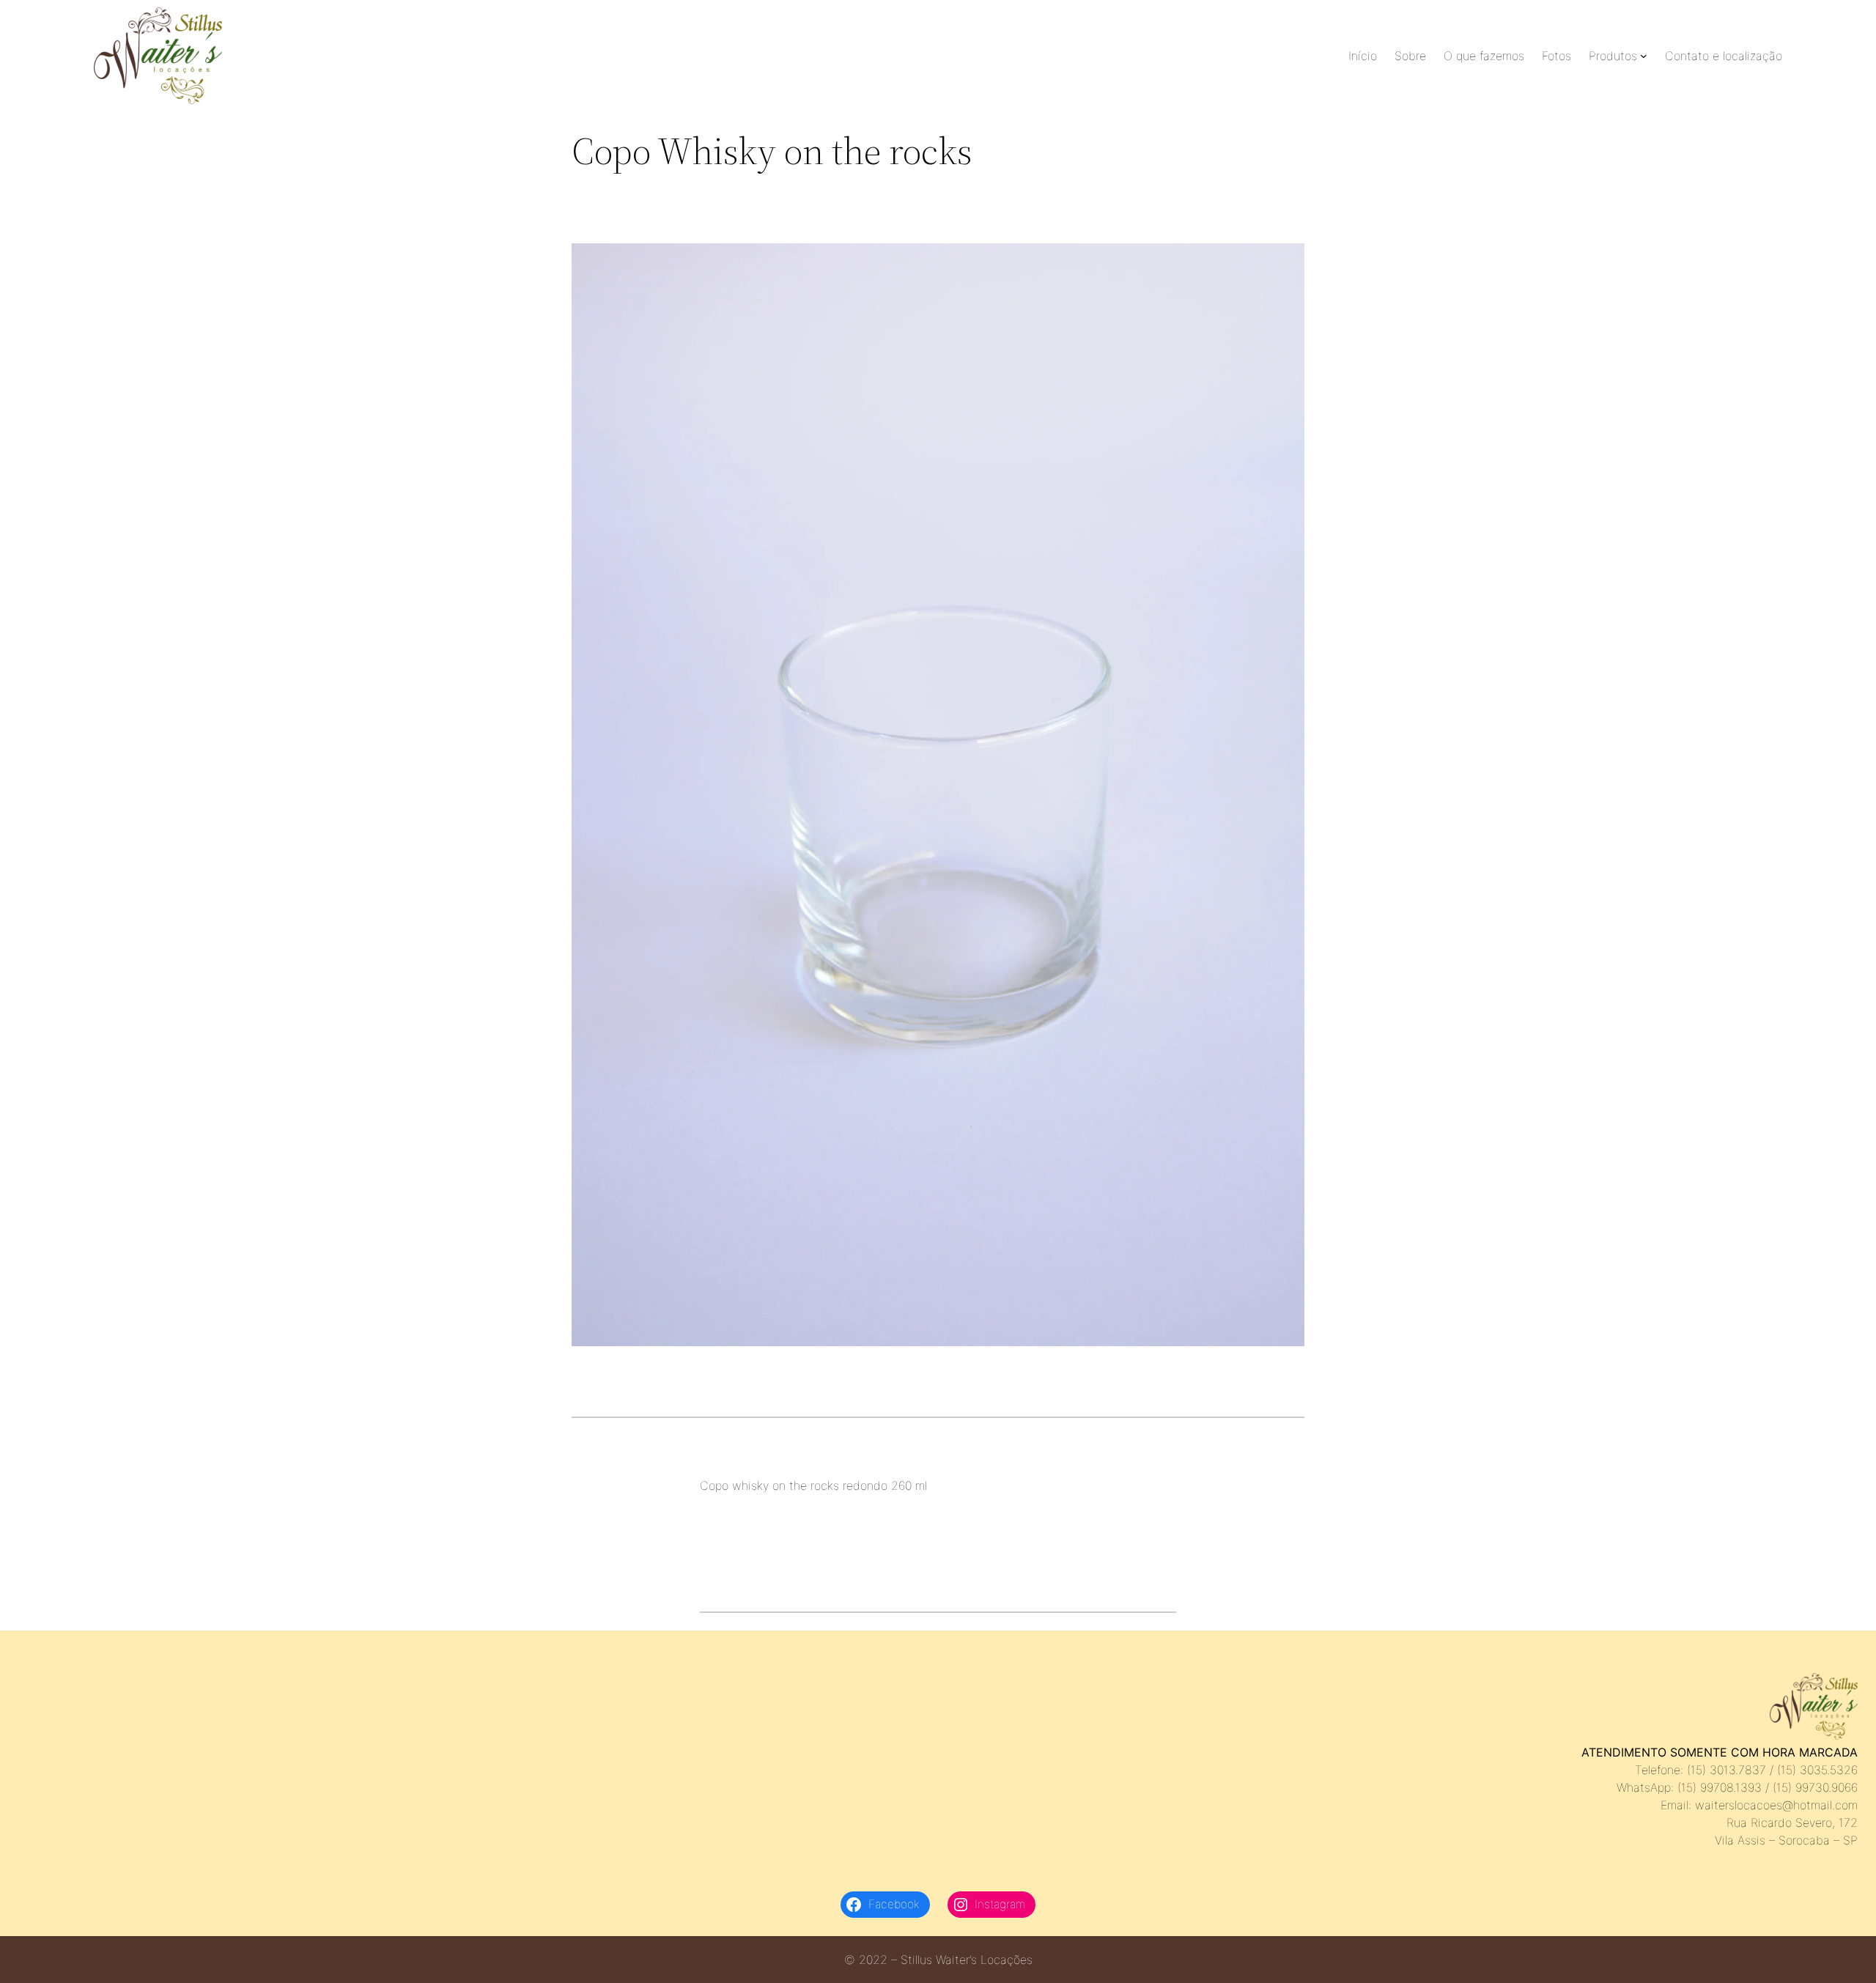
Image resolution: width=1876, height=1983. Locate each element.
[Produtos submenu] (1644, 56)
